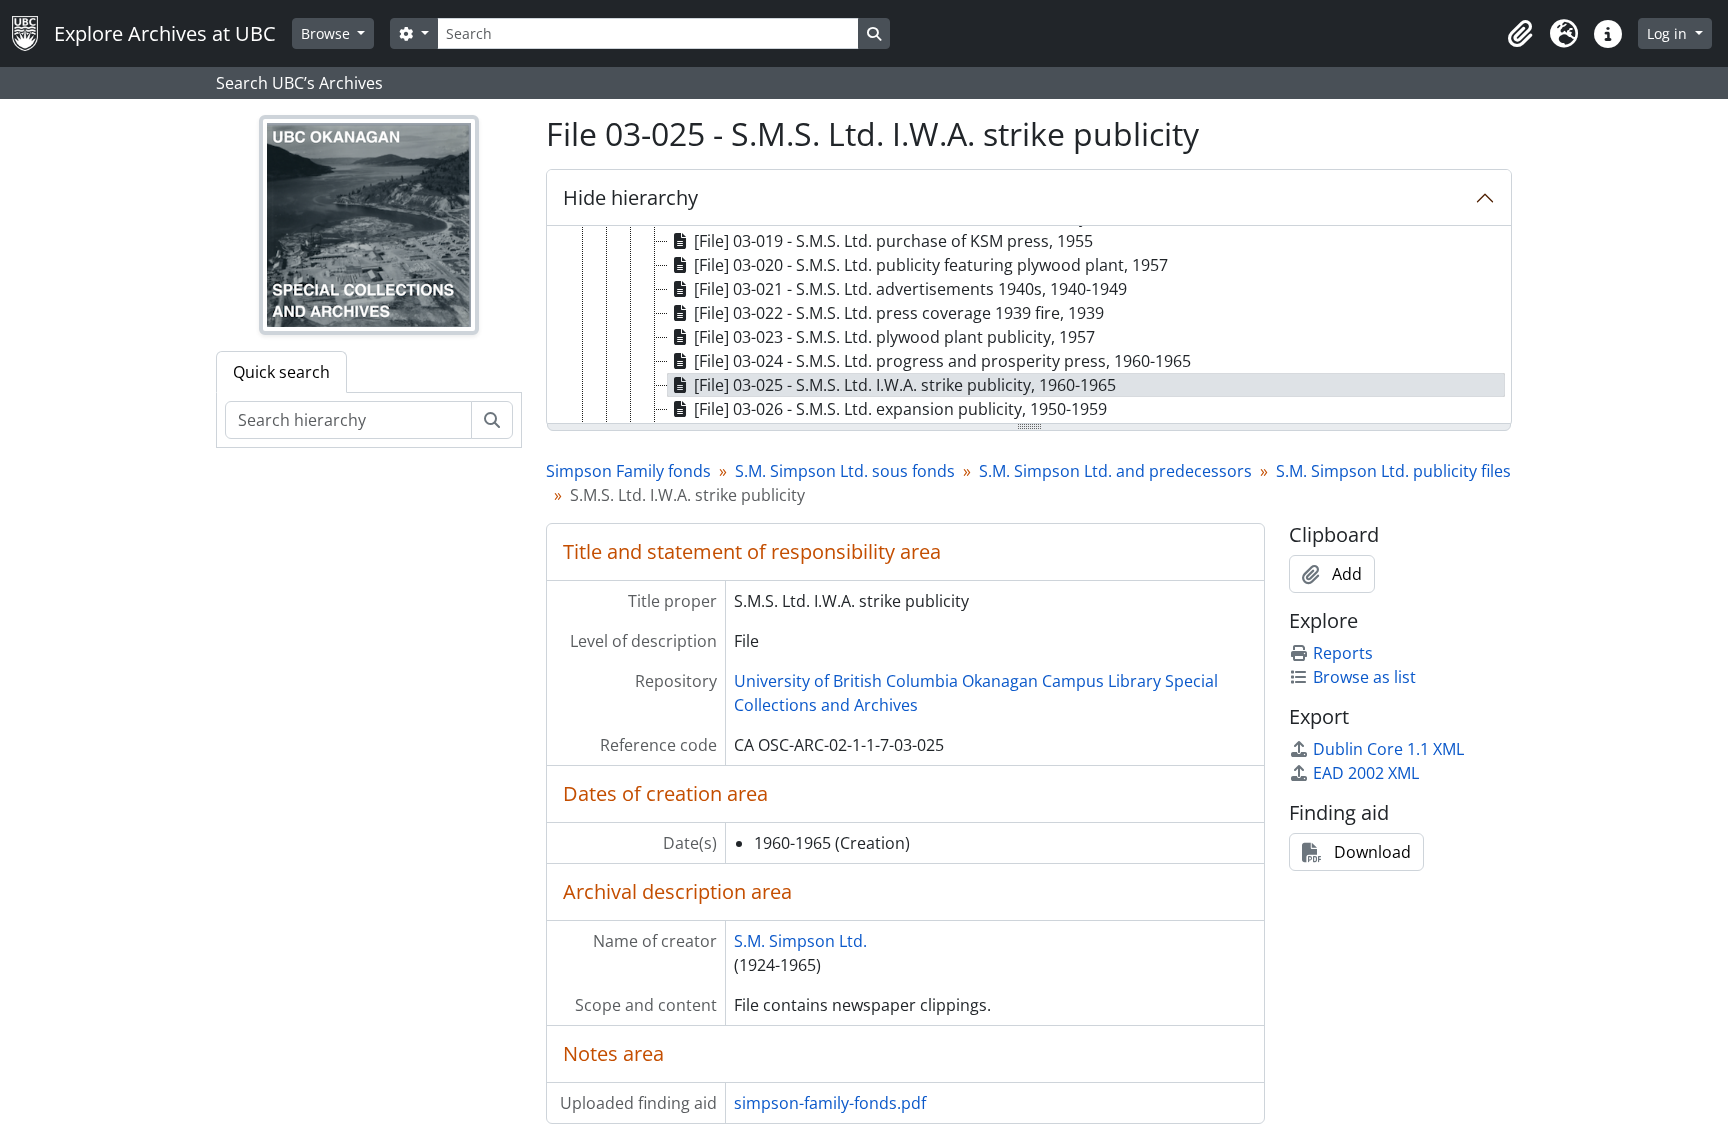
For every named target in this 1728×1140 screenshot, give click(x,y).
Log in (1669, 33)
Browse (327, 33)
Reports (1343, 653)
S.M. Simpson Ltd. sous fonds (845, 471)
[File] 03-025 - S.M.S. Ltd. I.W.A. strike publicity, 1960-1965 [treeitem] (905, 385)
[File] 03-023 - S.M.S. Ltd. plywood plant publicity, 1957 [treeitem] (894, 337)
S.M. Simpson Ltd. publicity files (1393, 471)
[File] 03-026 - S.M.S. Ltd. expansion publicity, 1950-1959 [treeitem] (900, 409)
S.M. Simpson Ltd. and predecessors (1115, 471)
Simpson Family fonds (628, 471)
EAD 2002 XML (1366, 773)
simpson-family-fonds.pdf (830, 1103)
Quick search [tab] (281, 372)
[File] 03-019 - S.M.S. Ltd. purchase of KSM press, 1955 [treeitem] (893, 241)
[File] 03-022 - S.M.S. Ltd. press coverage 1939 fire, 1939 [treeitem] (899, 313)
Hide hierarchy (630, 197)
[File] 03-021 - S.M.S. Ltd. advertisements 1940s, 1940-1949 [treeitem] (910, 289)
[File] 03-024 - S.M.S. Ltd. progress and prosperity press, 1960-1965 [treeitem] (942, 361)
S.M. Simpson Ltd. (800, 941)
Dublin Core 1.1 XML (1388, 749)
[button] (1520, 34)
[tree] (1029, 326)
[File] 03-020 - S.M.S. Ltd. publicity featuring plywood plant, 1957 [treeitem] (931, 265)
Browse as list (1364, 677)
